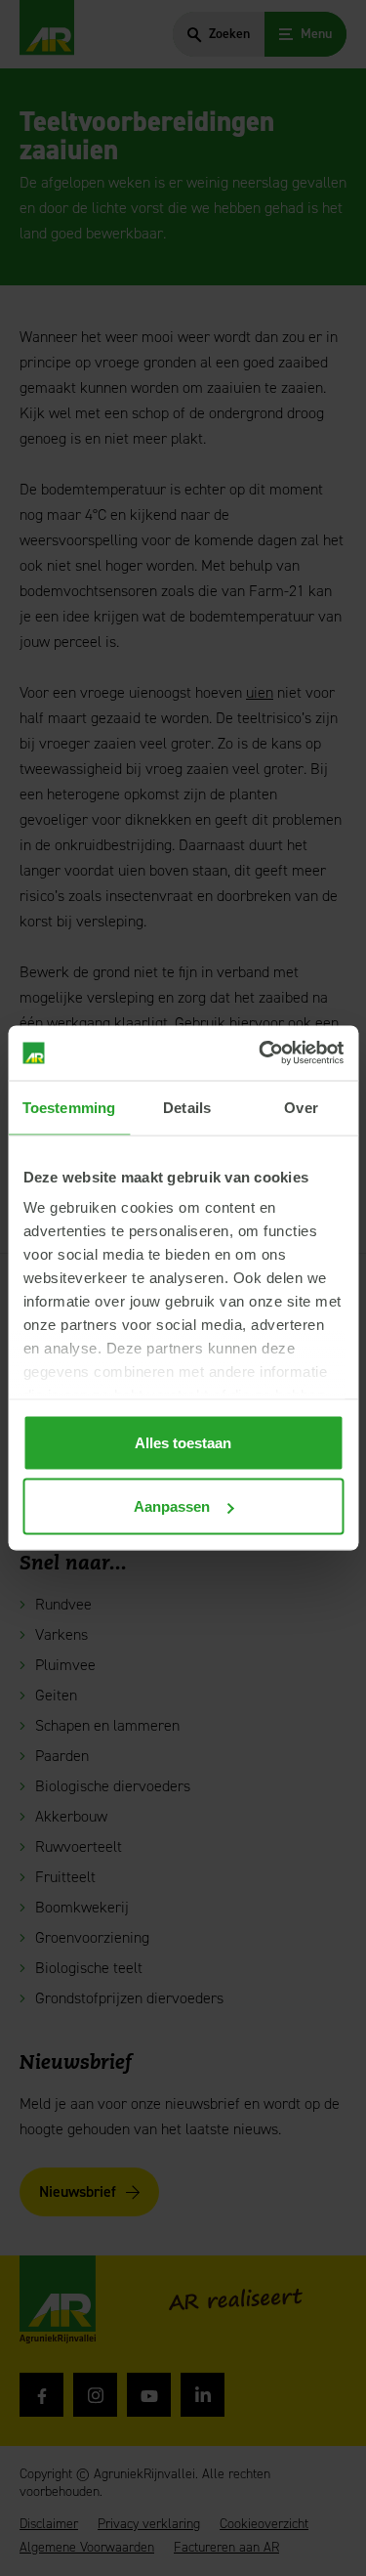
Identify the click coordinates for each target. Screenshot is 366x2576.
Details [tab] (187, 1107)
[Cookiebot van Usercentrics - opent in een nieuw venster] (261, 1053)
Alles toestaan (183, 1442)
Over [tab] (301, 1107)
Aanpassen (172, 1506)
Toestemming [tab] (69, 1107)
